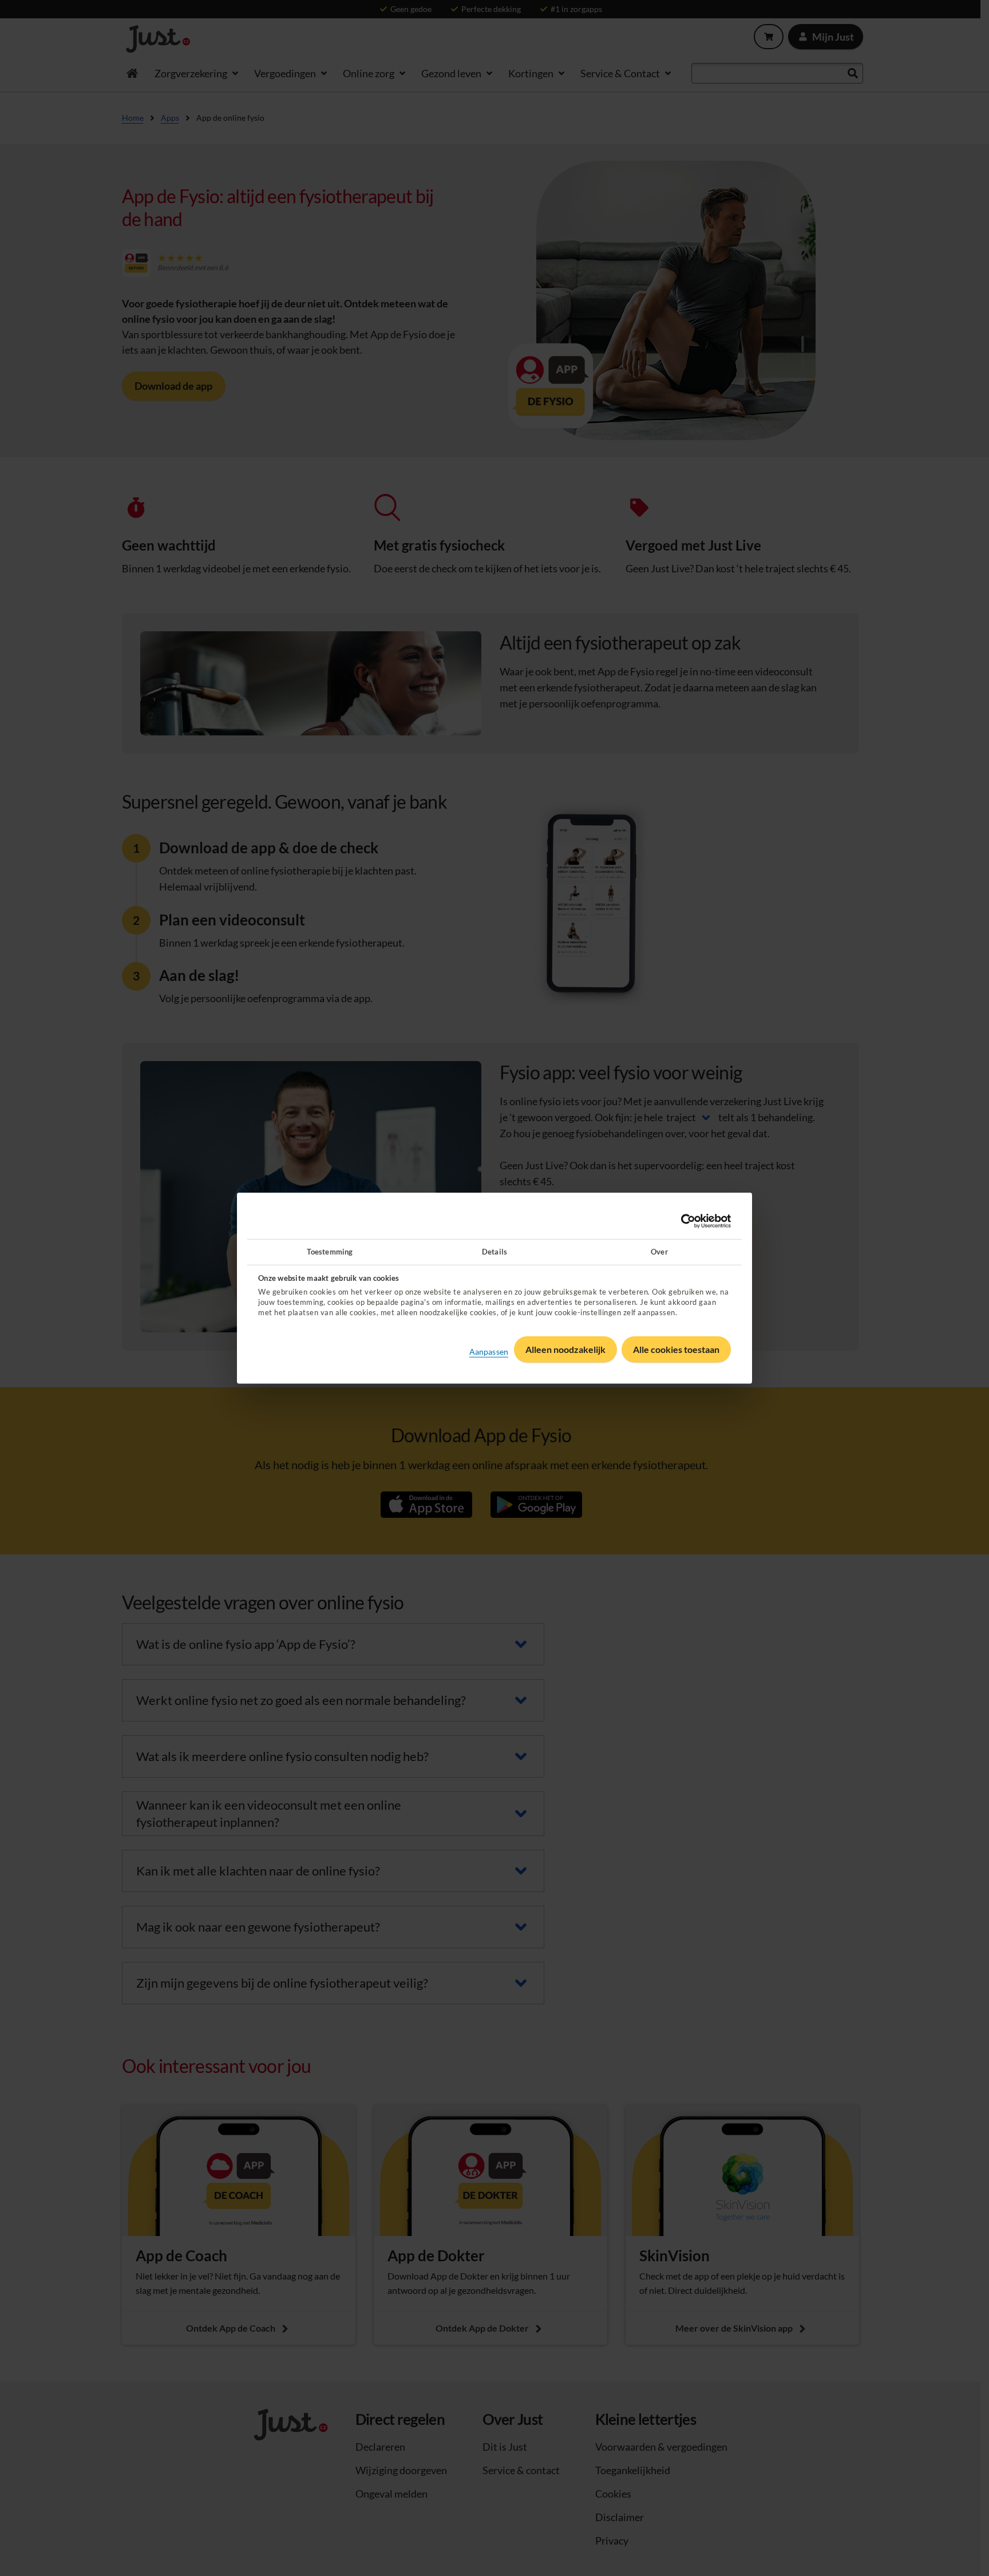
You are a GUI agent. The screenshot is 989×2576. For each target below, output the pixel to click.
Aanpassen (489, 1352)
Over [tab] (659, 1252)
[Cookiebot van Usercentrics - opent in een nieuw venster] (681, 1221)
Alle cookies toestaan (676, 1349)
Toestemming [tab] (330, 1252)
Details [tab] (494, 1252)
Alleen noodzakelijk (565, 1349)
